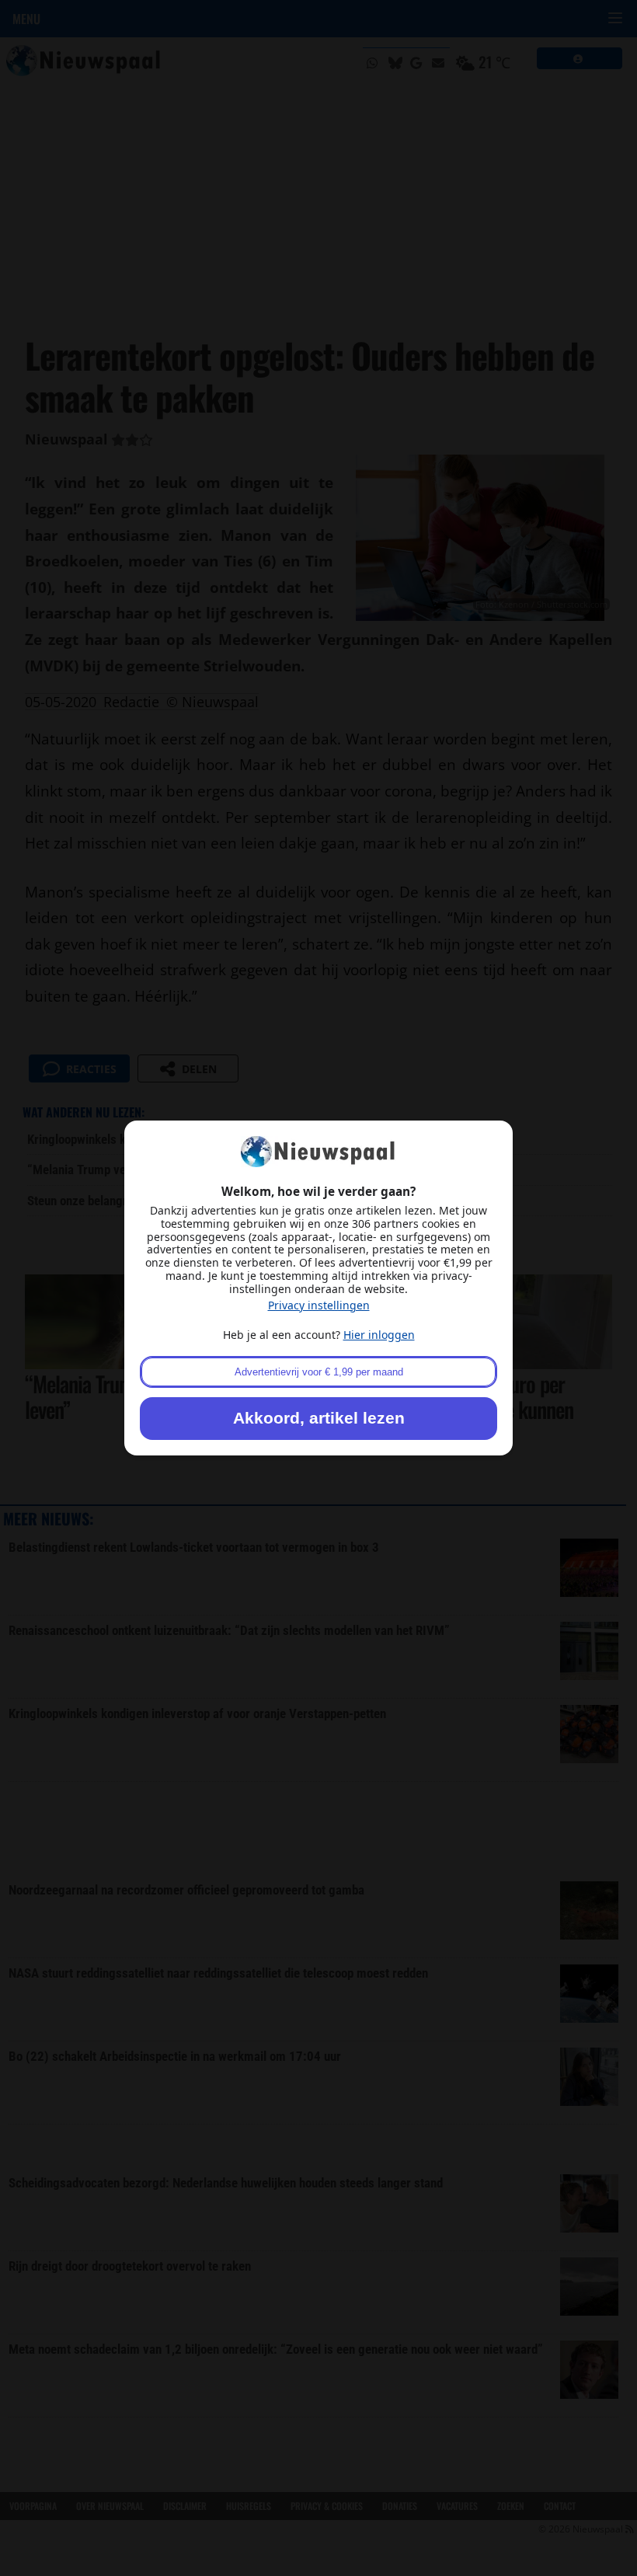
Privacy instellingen (319, 1305)
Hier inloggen (379, 1335)
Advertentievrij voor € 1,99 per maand (319, 1372)
